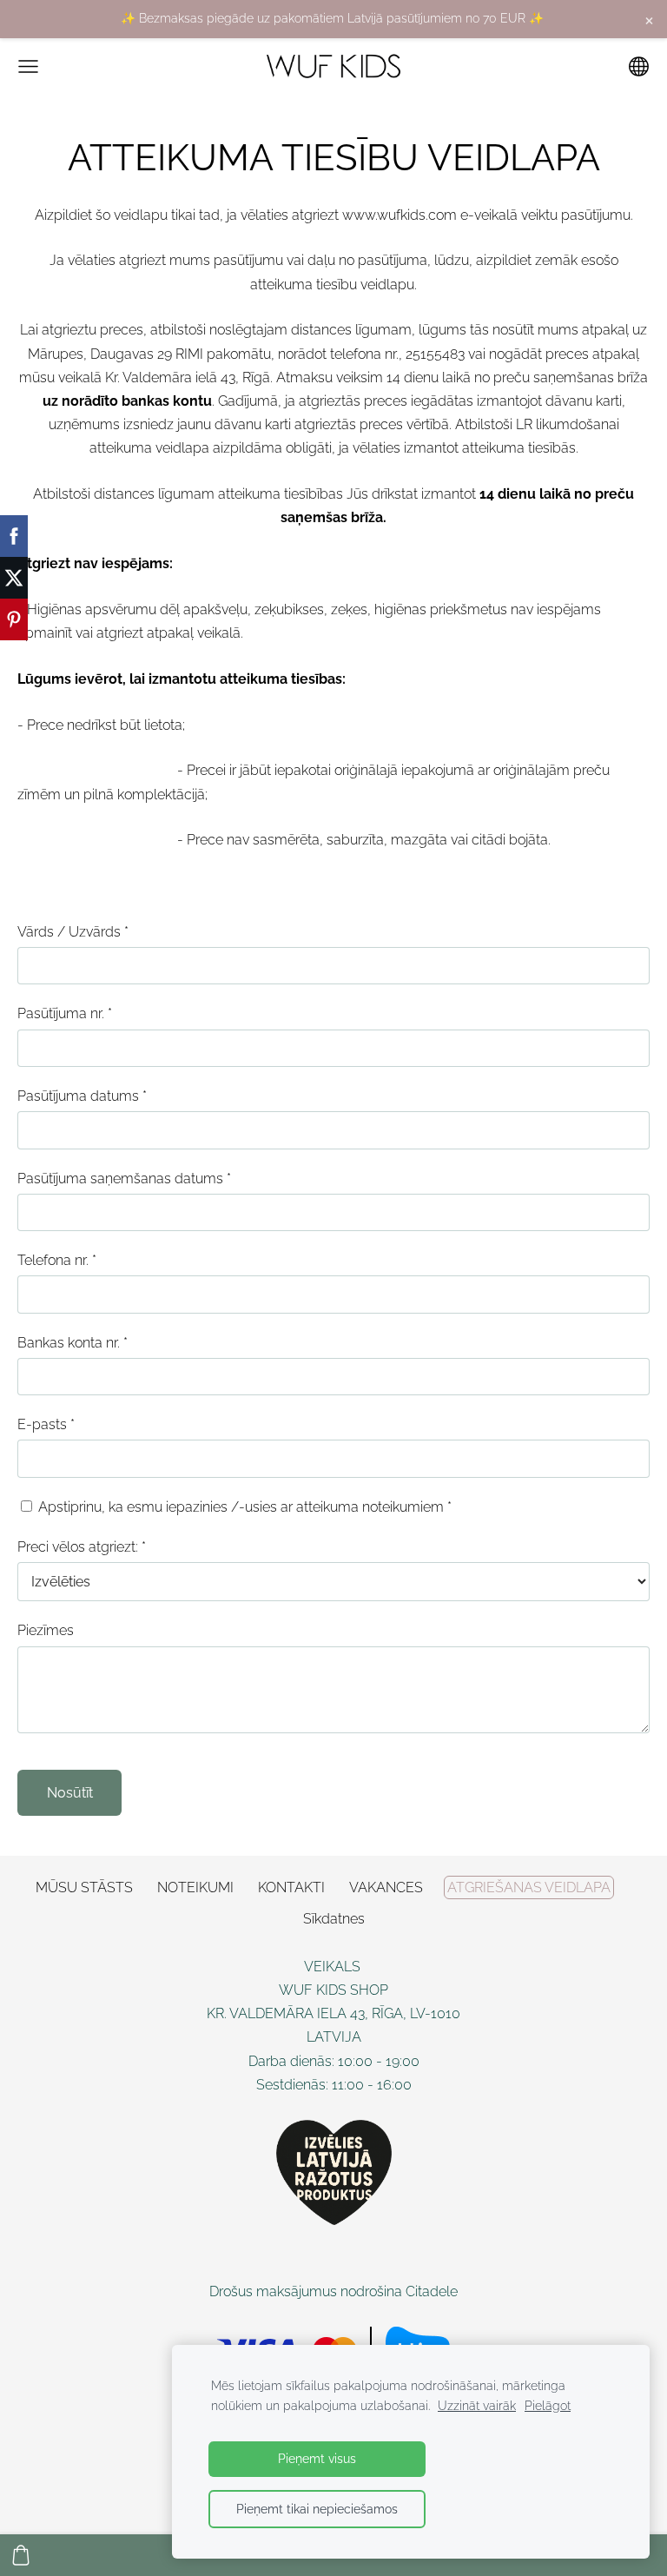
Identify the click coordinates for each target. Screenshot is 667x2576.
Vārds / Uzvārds (73, 932)
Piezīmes (46, 1630)
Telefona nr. (57, 1260)
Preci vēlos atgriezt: (82, 1547)
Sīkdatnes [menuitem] (334, 1919)
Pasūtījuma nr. (65, 1013)
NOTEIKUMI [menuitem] (195, 1887)
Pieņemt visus (317, 2458)
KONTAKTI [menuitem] (291, 1887)
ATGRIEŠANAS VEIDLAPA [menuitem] (529, 1887)
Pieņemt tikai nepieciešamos (317, 2509)
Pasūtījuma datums (82, 1096)
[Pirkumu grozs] (21, 2555)
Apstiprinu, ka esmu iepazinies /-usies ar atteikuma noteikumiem (243, 1507)
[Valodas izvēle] (639, 66)
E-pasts (46, 1424)
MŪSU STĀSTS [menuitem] (84, 1887)
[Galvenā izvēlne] (28, 66)
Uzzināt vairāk (477, 2405)
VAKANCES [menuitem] (386, 1887)
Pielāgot (548, 2405)
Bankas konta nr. (73, 1343)
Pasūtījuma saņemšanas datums (124, 1179)
